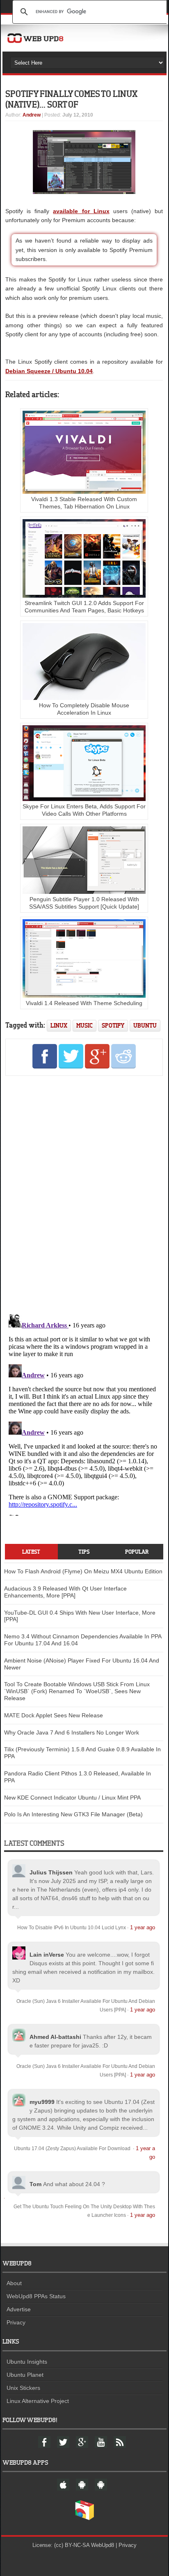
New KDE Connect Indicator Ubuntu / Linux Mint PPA (72, 1798)
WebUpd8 (103, 2545)
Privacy (16, 2322)
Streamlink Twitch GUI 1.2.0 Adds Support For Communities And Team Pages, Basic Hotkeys (84, 607)
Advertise (19, 2309)
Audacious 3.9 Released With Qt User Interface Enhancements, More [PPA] (65, 1592)
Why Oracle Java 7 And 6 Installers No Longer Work (72, 1732)
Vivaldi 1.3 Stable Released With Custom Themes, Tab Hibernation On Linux (84, 503)
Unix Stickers (23, 2388)
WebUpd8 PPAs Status (36, 2296)
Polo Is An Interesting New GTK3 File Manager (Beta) (73, 1814)
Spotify (113, 1025)
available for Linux (81, 211)
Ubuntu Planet (25, 2375)
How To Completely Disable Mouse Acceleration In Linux (84, 709)
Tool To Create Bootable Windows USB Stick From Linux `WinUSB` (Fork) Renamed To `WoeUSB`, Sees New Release (77, 1691)
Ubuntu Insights (27, 2362)
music (84, 1025)
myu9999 (42, 2102)
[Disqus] (84, 1194)
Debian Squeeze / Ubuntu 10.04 (49, 371)
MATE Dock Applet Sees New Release (54, 1715)
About (14, 2283)
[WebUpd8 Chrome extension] (84, 2518)
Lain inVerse (47, 1955)
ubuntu (145, 1025)
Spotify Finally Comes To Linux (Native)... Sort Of (71, 99)
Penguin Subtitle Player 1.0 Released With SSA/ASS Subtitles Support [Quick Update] (84, 903)
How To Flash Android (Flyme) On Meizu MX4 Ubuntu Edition (83, 1571)
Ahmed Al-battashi (55, 2037)
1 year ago (143, 1927)
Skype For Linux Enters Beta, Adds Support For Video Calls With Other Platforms (84, 810)
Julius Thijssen (51, 1872)
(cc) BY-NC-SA (72, 2545)
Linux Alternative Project (38, 2401)
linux (59, 1025)
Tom (35, 2184)
